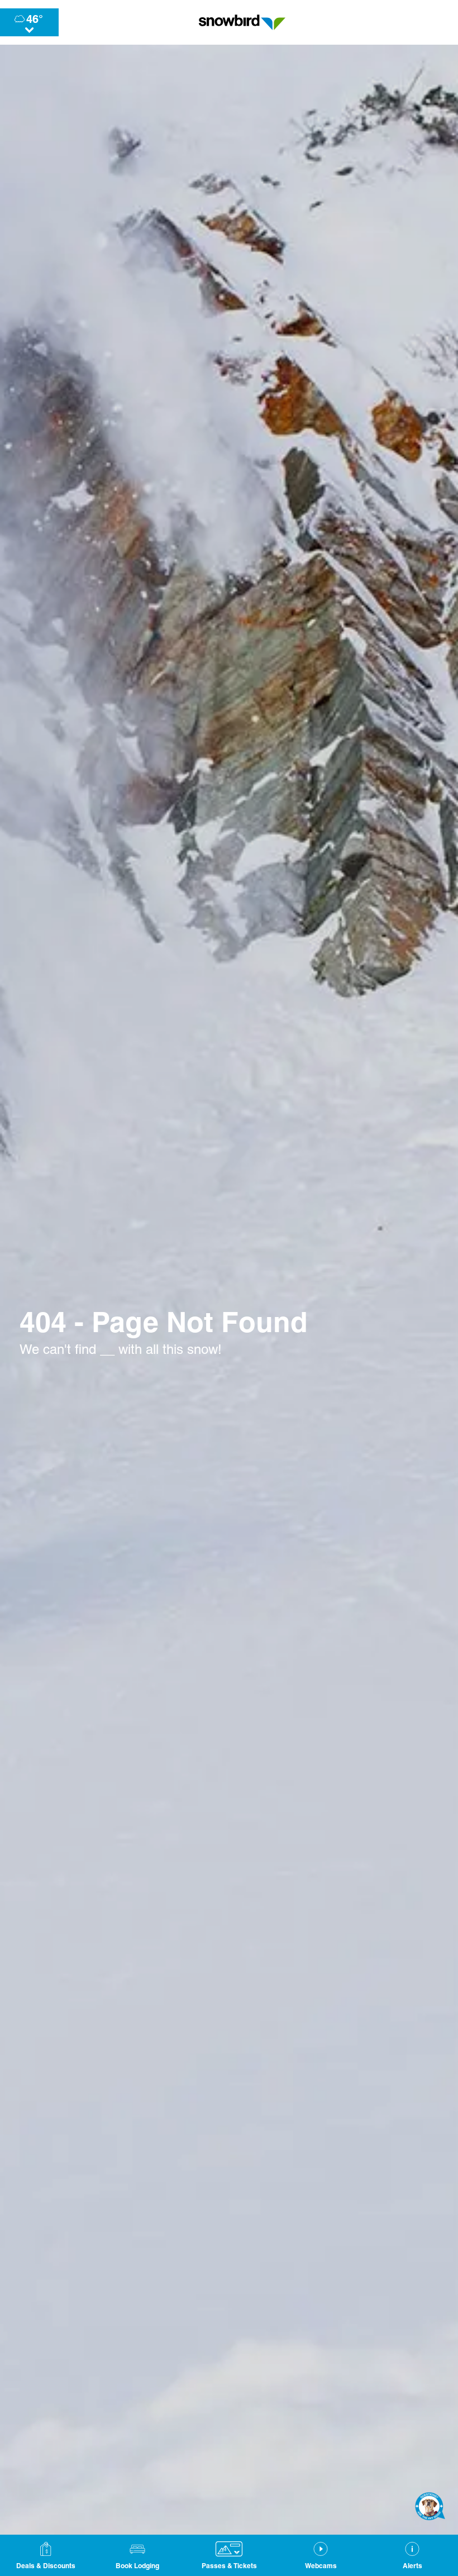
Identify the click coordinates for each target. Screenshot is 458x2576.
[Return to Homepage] (242, 22)
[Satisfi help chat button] (430, 2506)
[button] (137, 2555)
